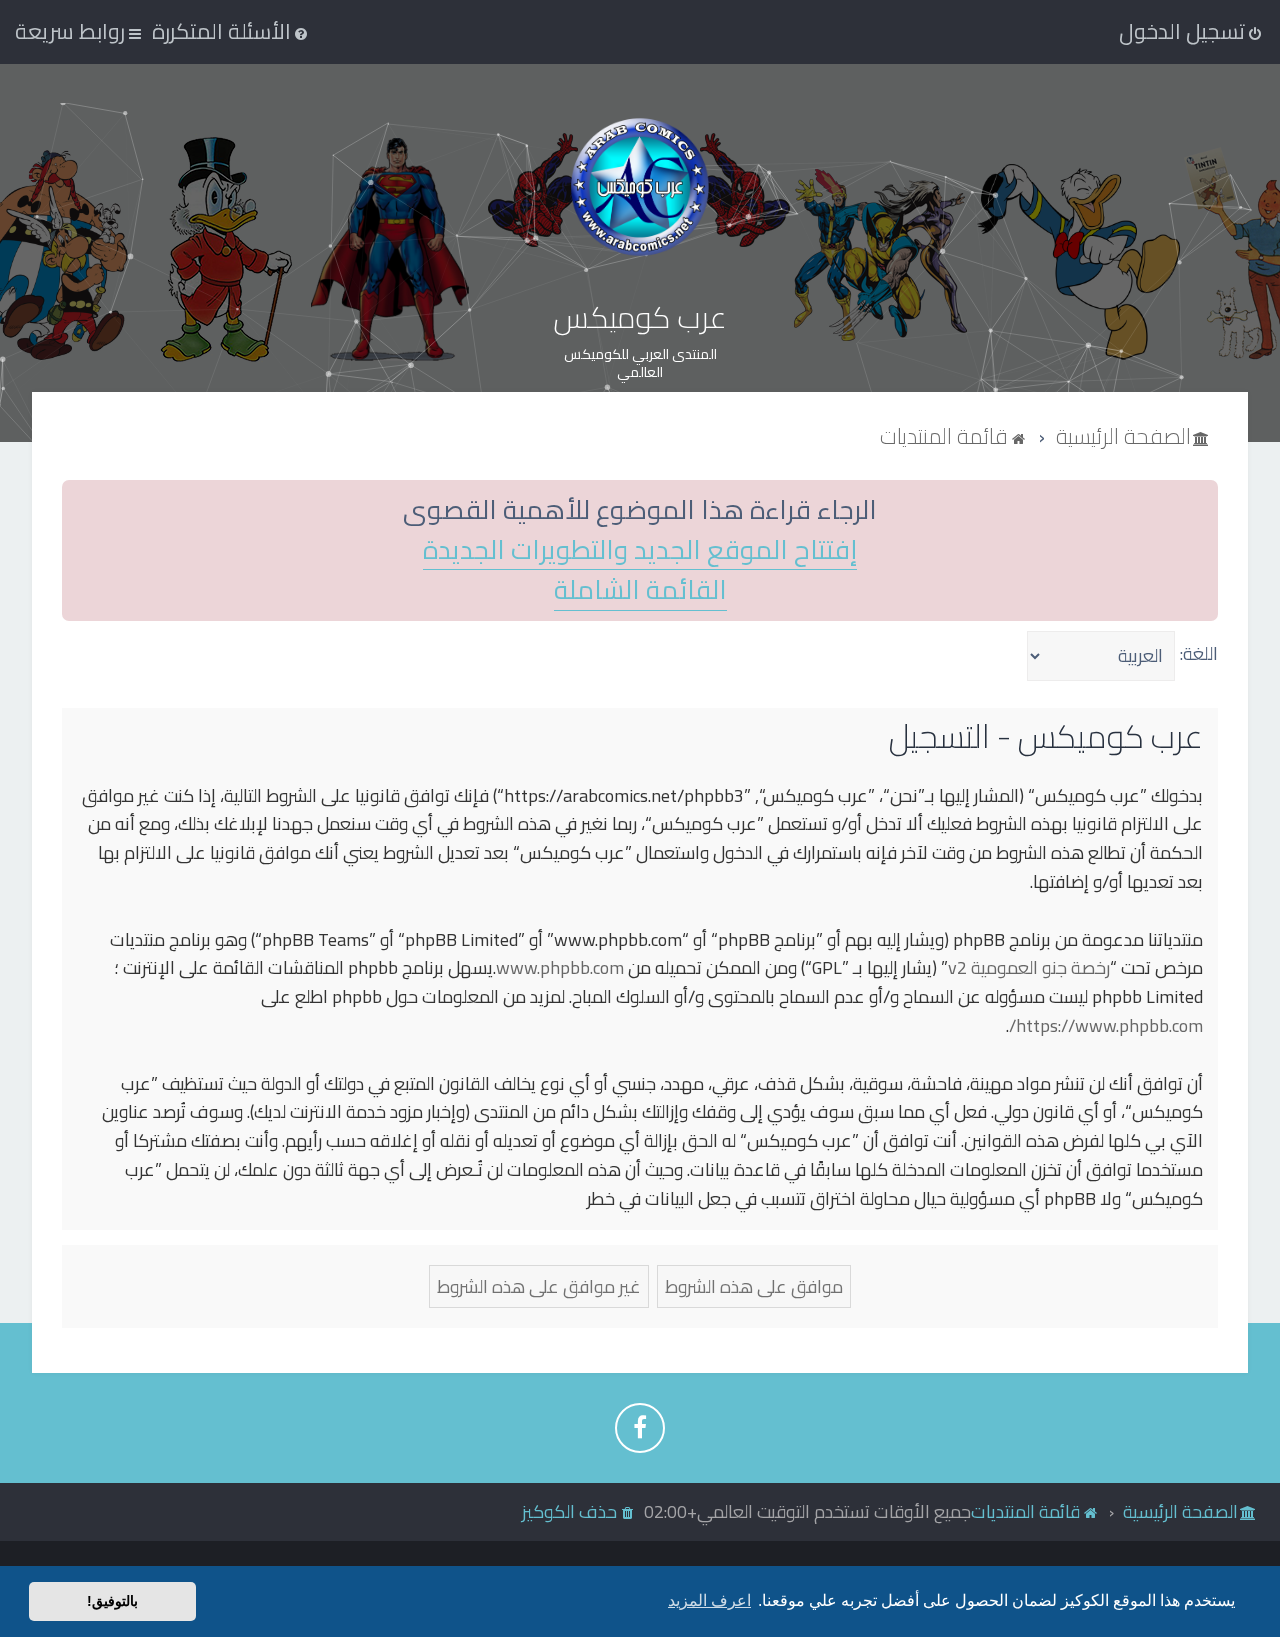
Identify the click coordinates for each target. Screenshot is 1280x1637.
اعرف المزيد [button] (709, 1600)
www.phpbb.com (560, 968)
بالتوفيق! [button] (112, 1601)
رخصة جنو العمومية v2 (1029, 968)
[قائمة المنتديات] (640, 186)
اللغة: (1199, 653)
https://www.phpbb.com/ (1106, 1026)
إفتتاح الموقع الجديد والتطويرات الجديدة (640, 550)
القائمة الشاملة (640, 590)
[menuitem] (231, 31)
